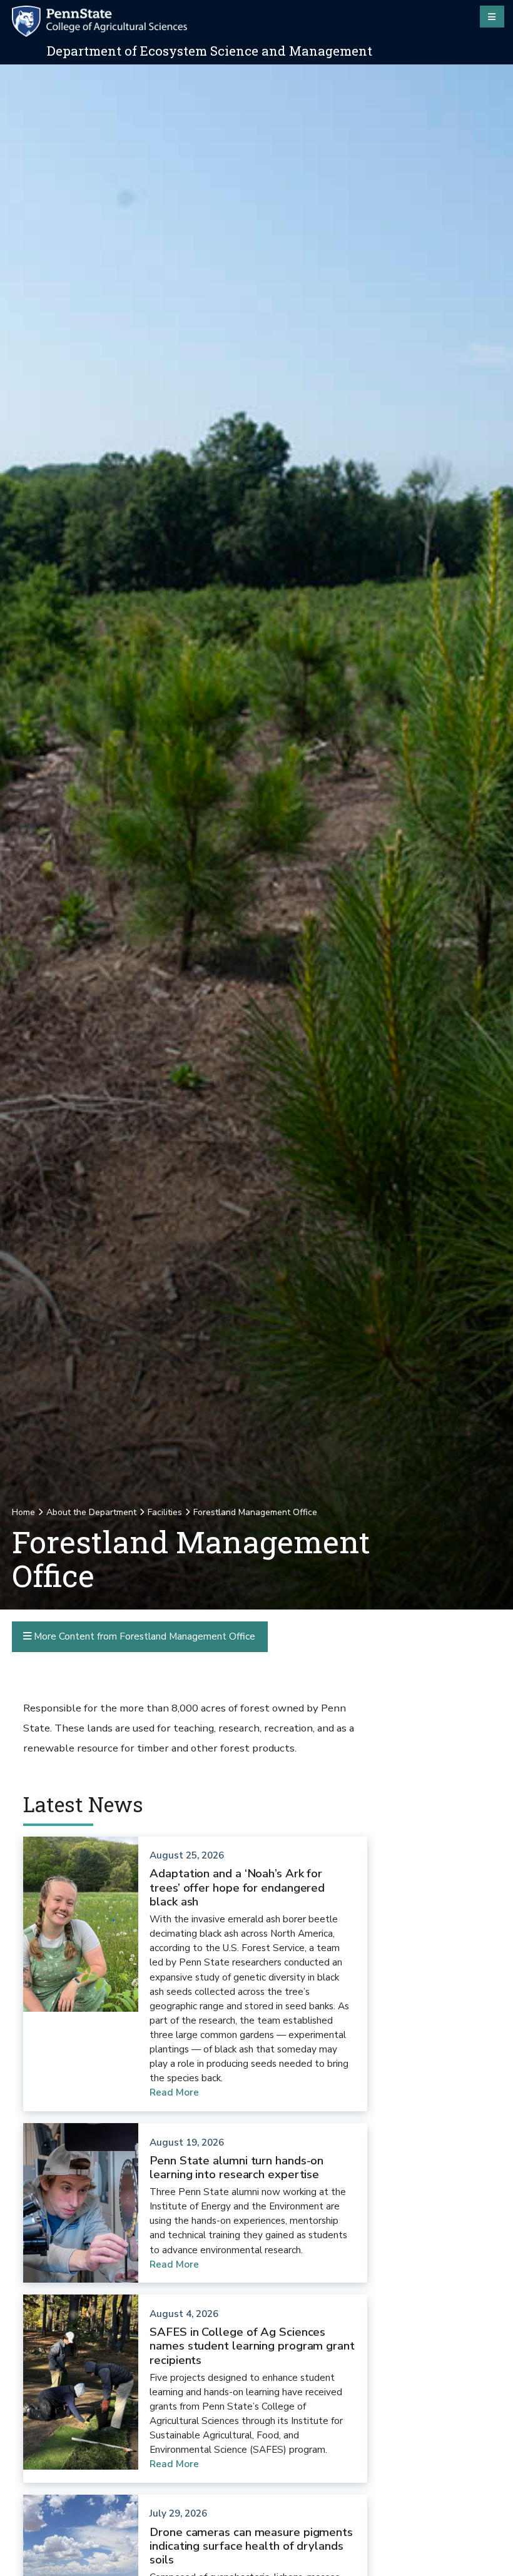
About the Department (91, 1512)
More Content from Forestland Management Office (143, 1636)
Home (23, 1512)
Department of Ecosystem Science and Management (210, 51)
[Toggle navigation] (492, 16)
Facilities (165, 1512)
